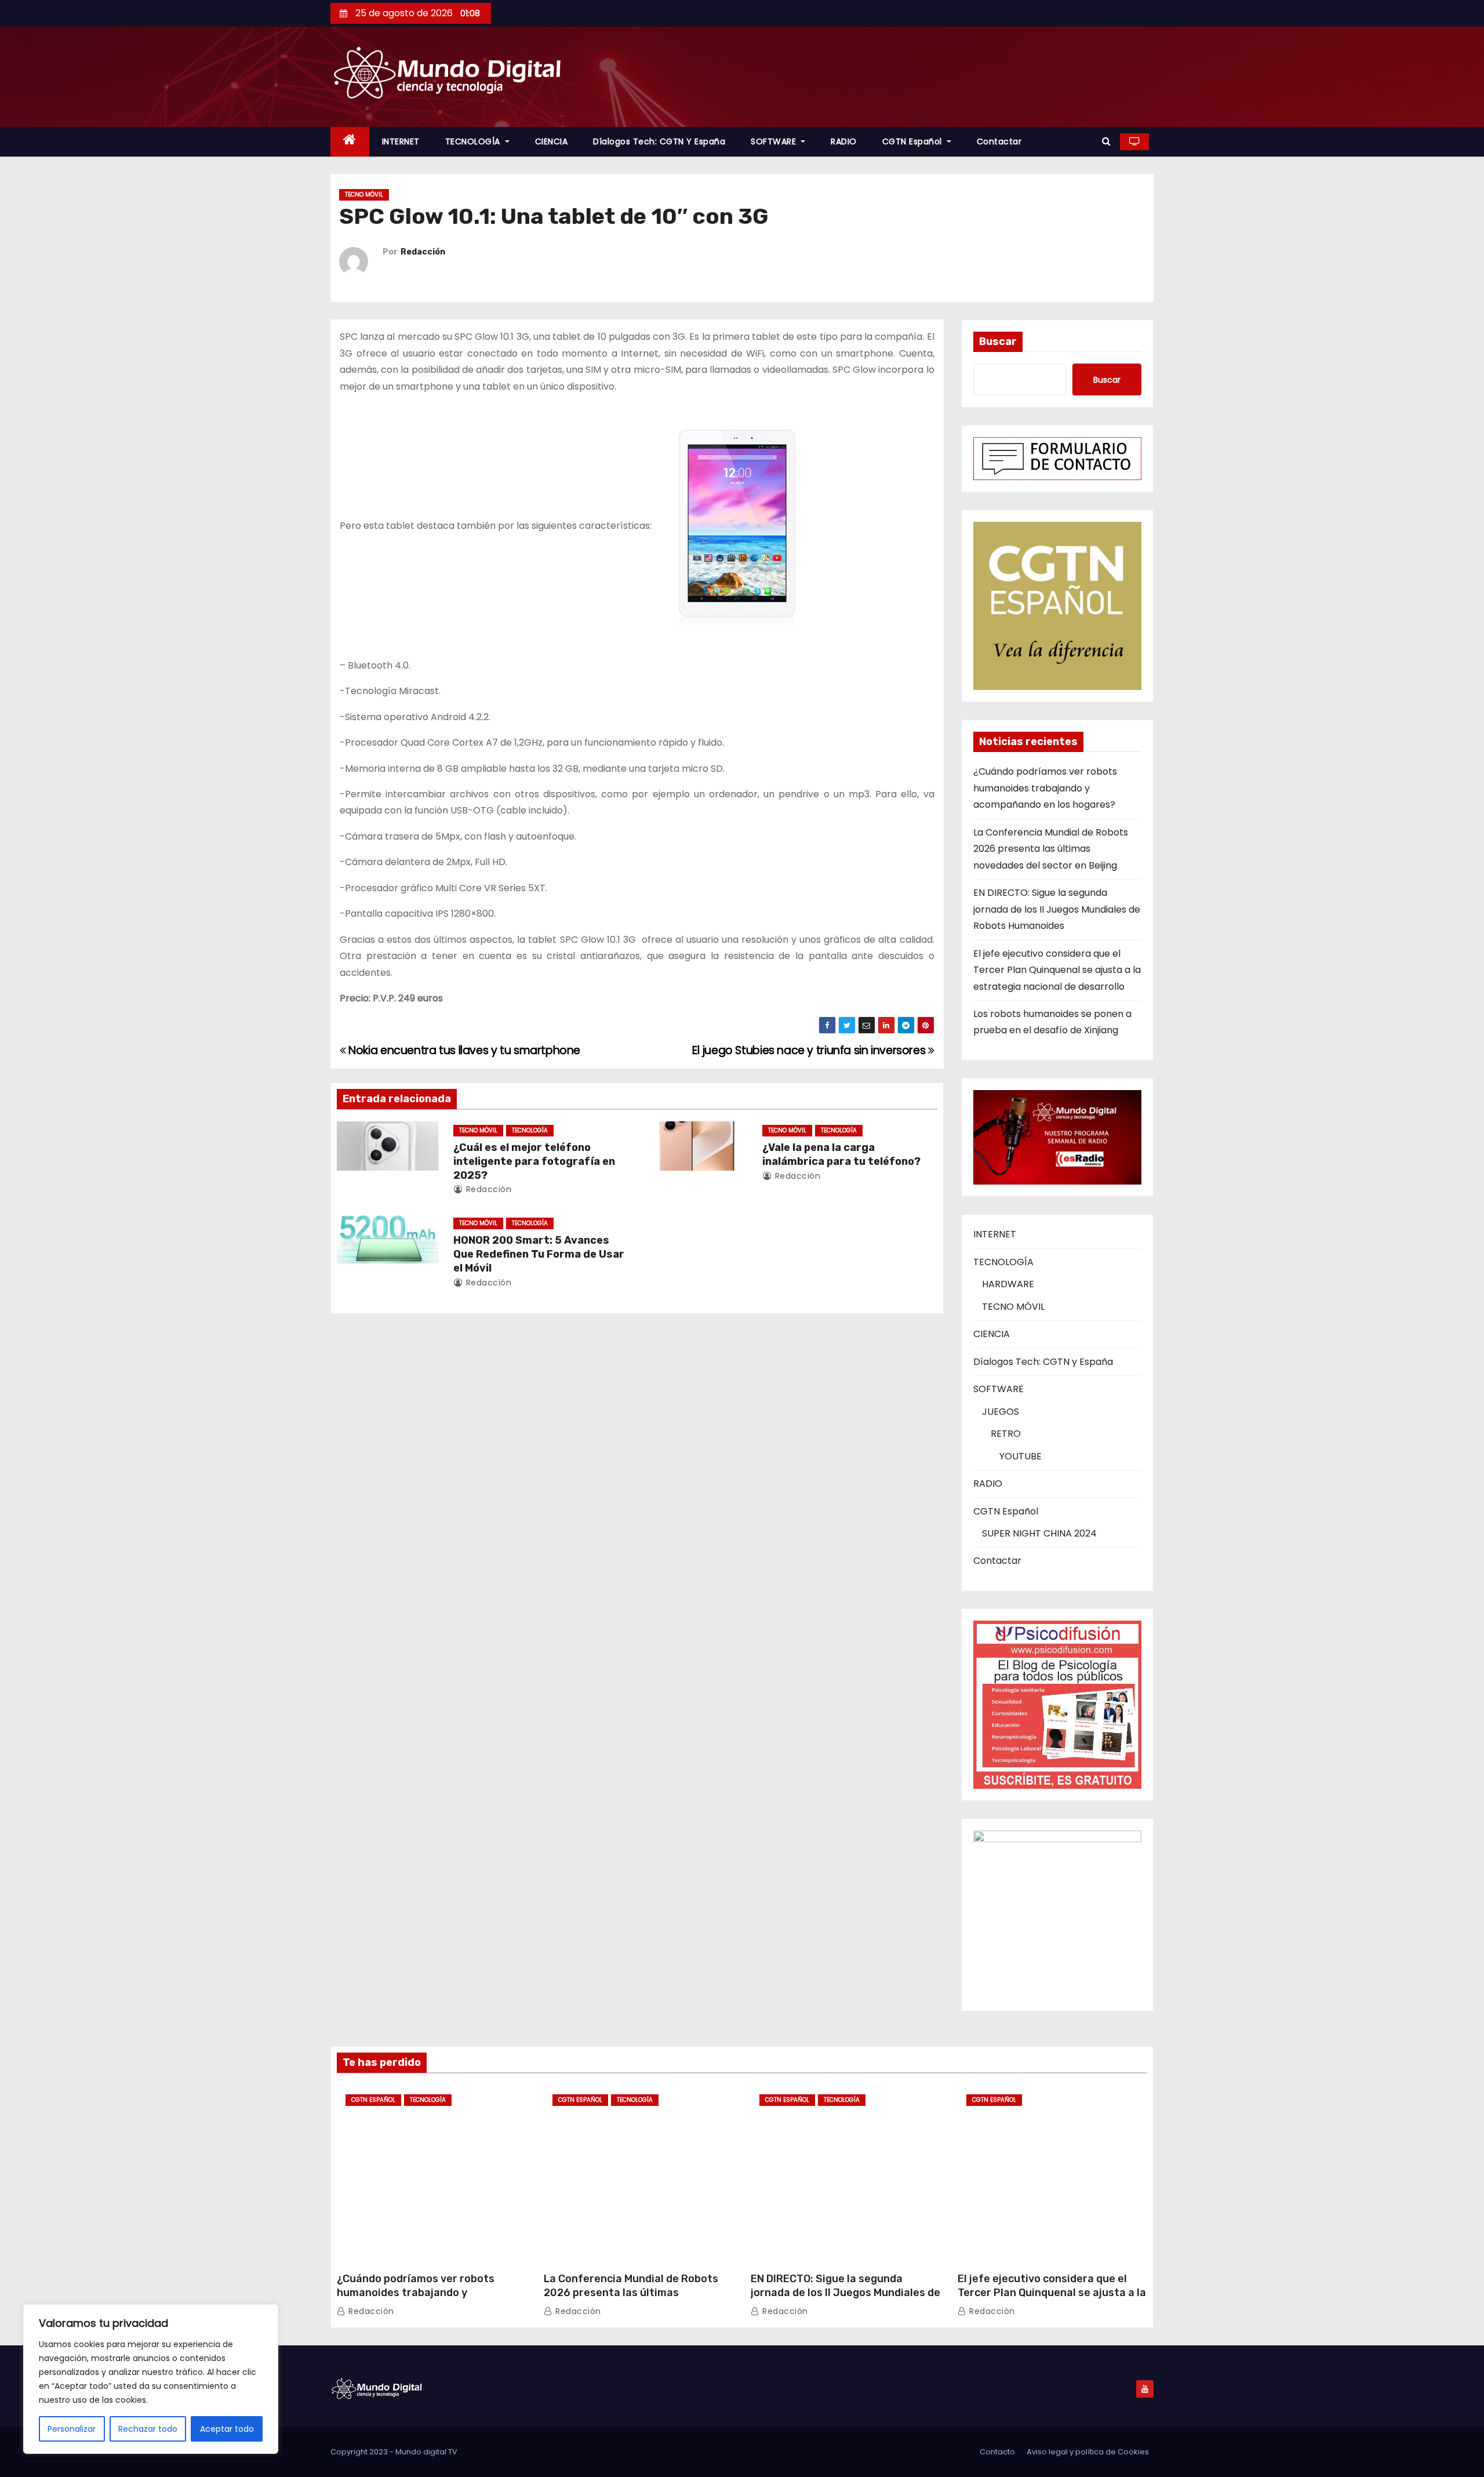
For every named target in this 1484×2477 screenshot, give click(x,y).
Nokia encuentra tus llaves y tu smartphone (463, 1050)
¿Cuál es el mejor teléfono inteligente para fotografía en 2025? (534, 1161)
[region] (151, 2379)
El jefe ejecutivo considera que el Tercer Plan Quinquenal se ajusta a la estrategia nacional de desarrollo (1057, 970)
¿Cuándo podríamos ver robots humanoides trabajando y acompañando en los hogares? (1045, 788)
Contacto (997, 2452)
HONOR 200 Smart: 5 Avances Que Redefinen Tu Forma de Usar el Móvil (539, 1254)
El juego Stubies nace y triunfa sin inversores (810, 1050)
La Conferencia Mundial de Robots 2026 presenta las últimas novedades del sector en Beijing (1051, 849)
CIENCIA (552, 141)
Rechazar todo (148, 2429)
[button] (1106, 141)
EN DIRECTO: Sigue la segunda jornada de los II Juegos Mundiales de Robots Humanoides (1057, 909)
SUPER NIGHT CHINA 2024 (1039, 1533)
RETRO (1006, 1434)
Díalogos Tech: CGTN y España (659, 141)
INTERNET (401, 141)
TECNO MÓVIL (364, 195)
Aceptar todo (227, 2429)
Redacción (423, 252)
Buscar (998, 342)
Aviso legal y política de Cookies (1088, 2452)
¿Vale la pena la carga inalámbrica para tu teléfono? (841, 1154)
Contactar (999, 141)
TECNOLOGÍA (474, 141)
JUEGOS (1001, 1412)
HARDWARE (1008, 1284)
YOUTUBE (1021, 1456)
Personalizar (72, 2429)
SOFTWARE (775, 141)
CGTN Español (914, 141)
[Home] (350, 142)
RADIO (844, 141)
